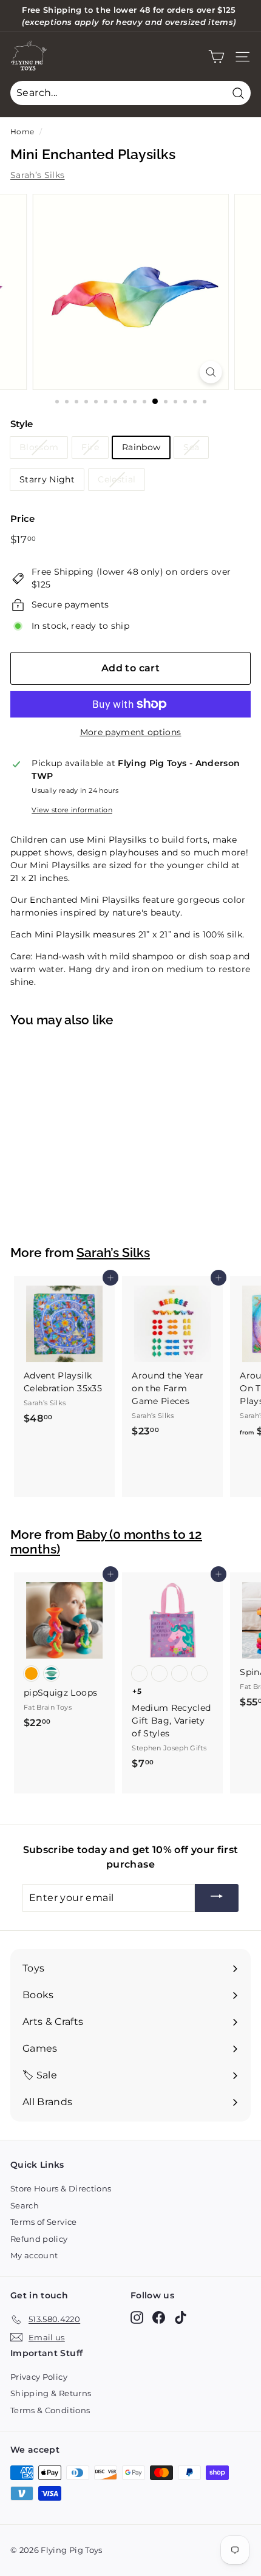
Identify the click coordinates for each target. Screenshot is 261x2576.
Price (23, 519)
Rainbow (141, 447)
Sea (191, 447)
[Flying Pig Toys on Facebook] (159, 2317)
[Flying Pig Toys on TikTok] (181, 2317)
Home (22, 132)
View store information (72, 810)
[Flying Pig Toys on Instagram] (137, 2317)
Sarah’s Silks (38, 175)
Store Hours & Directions (61, 2188)
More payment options (131, 732)
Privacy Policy (39, 2377)
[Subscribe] (217, 1898)
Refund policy (39, 2239)
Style (22, 424)
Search (25, 2205)
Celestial (117, 479)
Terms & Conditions (50, 2410)
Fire (90, 447)
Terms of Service (44, 2222)
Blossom (39, 447)
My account (34, 2255)
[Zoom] (210, 372)
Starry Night (47, 479)
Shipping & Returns (51, 2393)
